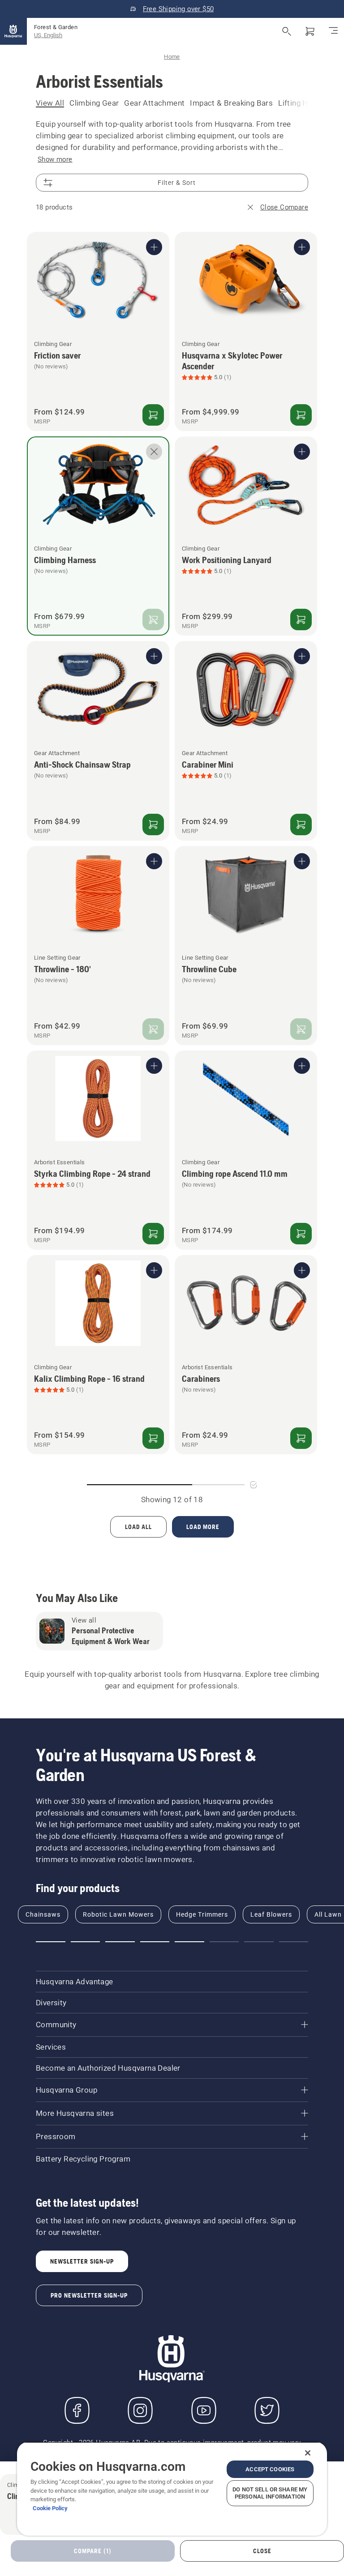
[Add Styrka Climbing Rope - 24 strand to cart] (153, 1234)
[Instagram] (140, 2410)
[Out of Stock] (153, 619)
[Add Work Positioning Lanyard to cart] (301, 619)
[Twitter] (267, 2410)
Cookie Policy (50, 2508)
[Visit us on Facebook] (77, 2410)
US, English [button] (48, 35)
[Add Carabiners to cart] (301, 1438)
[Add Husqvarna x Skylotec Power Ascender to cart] (301, 415)
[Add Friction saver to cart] (153, 415)
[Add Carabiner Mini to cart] (301, 824)
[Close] (308, 2453)
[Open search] (287, 31)
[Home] (13, 31)
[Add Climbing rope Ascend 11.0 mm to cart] (301, 1234)
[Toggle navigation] (333, 31)
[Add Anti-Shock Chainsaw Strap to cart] (153, 824)
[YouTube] (204, 2410)
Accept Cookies (270, 2469)
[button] (51, 1942)
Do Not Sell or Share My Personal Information (270, 2493)
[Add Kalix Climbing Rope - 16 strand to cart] (153, 1438)
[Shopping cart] (310, 31)
